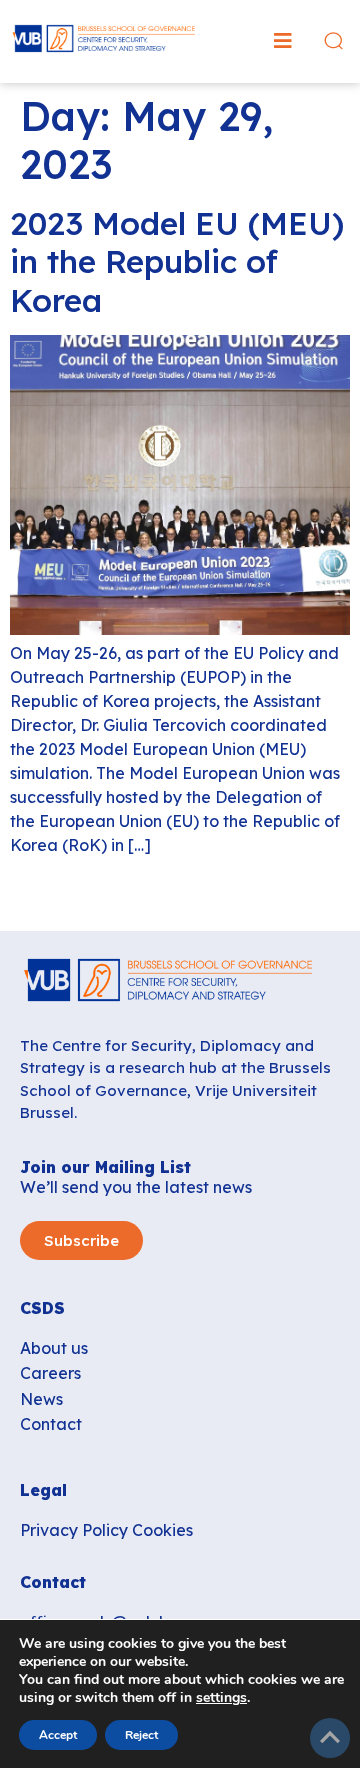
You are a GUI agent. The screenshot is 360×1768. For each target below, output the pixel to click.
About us (54, 1348)
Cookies (162, 1530)
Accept (58, 1735)
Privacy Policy (74, 1530)
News (41, 1399)
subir (330, 1738)
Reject (141, 1735)
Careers (50, 1373)
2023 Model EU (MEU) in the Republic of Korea (177, 261)
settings (221, 1698)
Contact (51, 1424)
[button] (283, 41)
